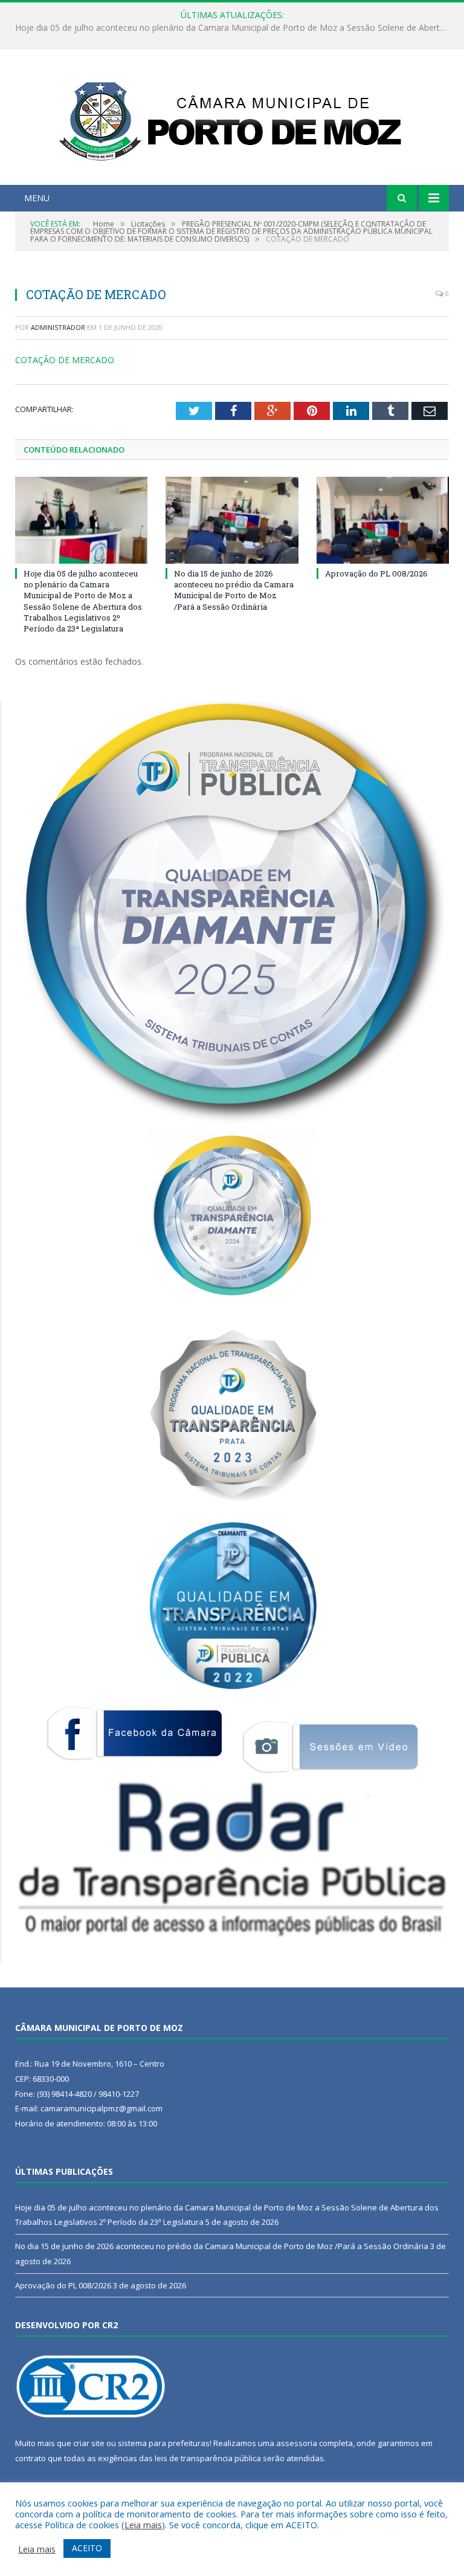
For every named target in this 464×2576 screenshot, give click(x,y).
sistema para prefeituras (164, 2443)
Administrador (58, 327)
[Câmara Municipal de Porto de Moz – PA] (232, 118)
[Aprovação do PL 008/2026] (383, 520)
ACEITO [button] (87, 2548)
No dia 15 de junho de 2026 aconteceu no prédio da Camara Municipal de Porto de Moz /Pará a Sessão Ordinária (235, 28)
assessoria (297, 2443)
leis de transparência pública (208, 2458)
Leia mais (143, 2525)
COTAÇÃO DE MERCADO (65, 360)
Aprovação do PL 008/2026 (376, 573)
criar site (89, 2443)
